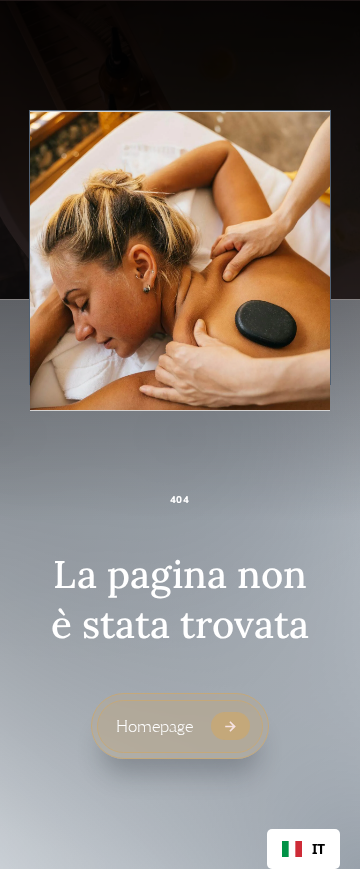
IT (318, 849)
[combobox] (303, 849)
